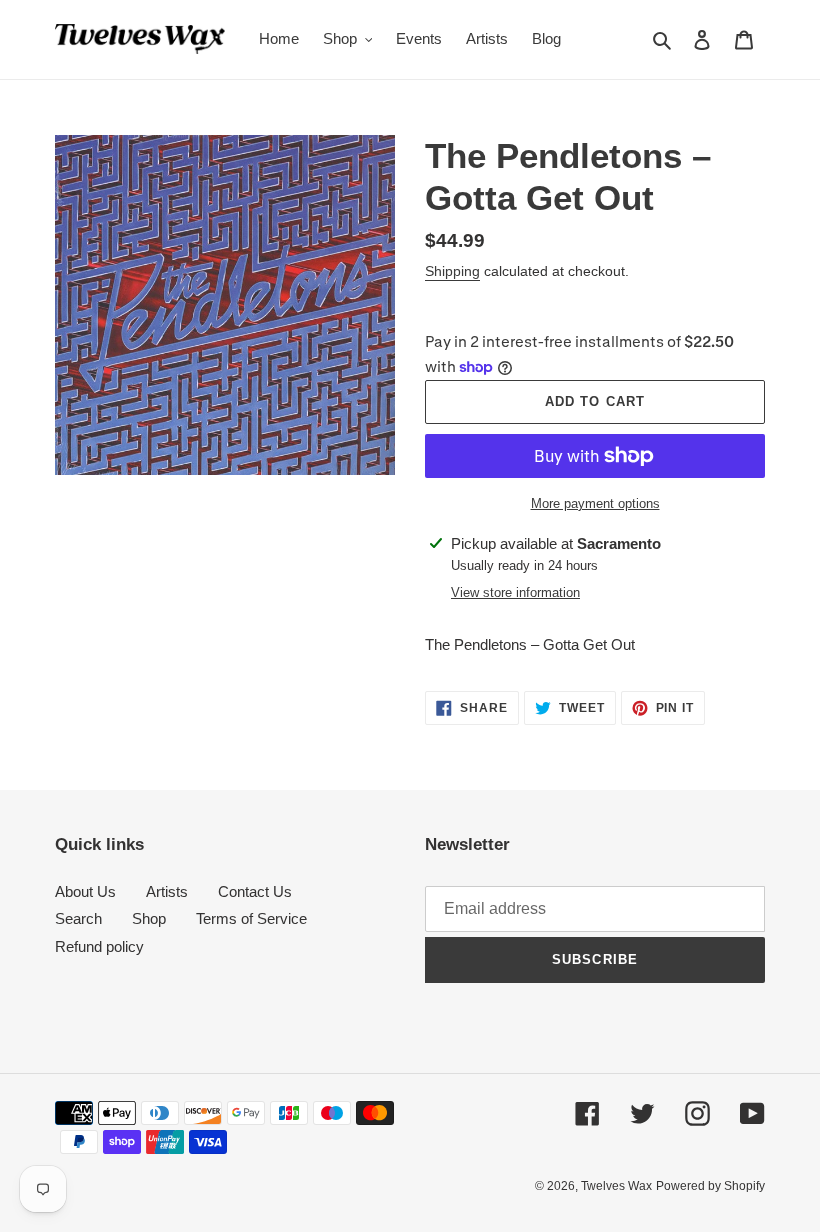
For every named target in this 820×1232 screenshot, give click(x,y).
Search (78, 918)
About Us (85, 891)
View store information (515, 592)
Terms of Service (251, 918)
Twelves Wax (616, 1186)
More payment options (595, 503)
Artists (167, 891)
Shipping (452, 271)
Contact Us (255, 891)
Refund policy (99, 946)
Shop (149, 918)
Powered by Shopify (710, 1186)
